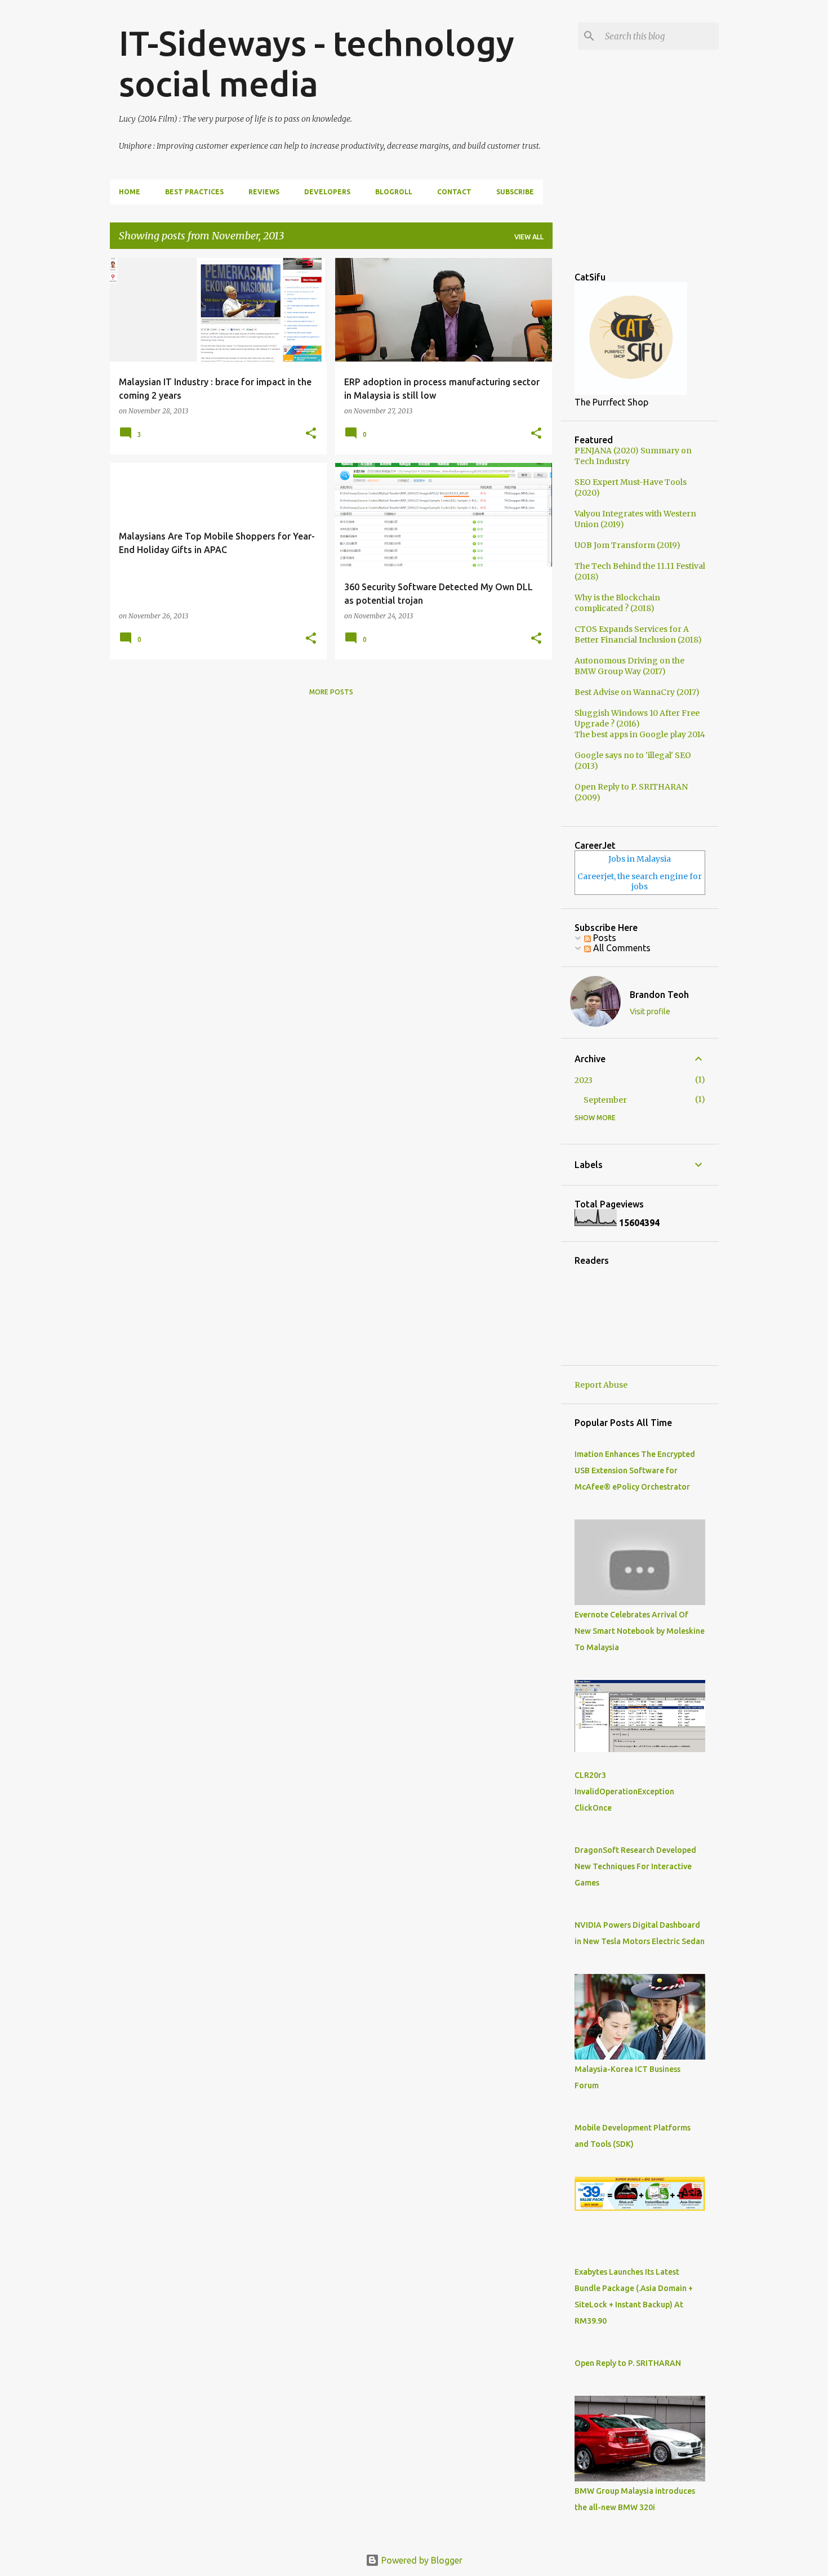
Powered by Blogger (421, 2560)
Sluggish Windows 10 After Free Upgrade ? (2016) (637, 718)
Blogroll (394, 192)
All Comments (621, 948)
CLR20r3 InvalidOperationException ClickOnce (624, 1791)
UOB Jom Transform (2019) (627, 545)
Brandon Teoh (659, 995)
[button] (311, 434)
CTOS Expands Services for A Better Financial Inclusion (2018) (638, 634)
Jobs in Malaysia (640, 859)
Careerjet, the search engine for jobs (640, 881)
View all (529, 237)
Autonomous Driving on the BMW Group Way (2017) (629, 666)
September (605, 1100)
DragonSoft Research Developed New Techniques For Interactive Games (635, 1866)
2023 (584, 1080)
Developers (327, 192)
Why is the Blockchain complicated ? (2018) (617, 603)
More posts (331, 692)
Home (130, 192)
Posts (604, 938)
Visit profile (650, 1011)
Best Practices (194, 192)
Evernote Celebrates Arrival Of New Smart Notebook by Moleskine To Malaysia (640, 1631)
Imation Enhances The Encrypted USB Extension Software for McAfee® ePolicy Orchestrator (635, 1470)
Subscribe (515, 192)
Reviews (264, 192)
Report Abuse (601, 1385)
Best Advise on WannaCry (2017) (637, 692)
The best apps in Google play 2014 (640, 734)
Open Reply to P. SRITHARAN (628, 2363)
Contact (454, 192)
